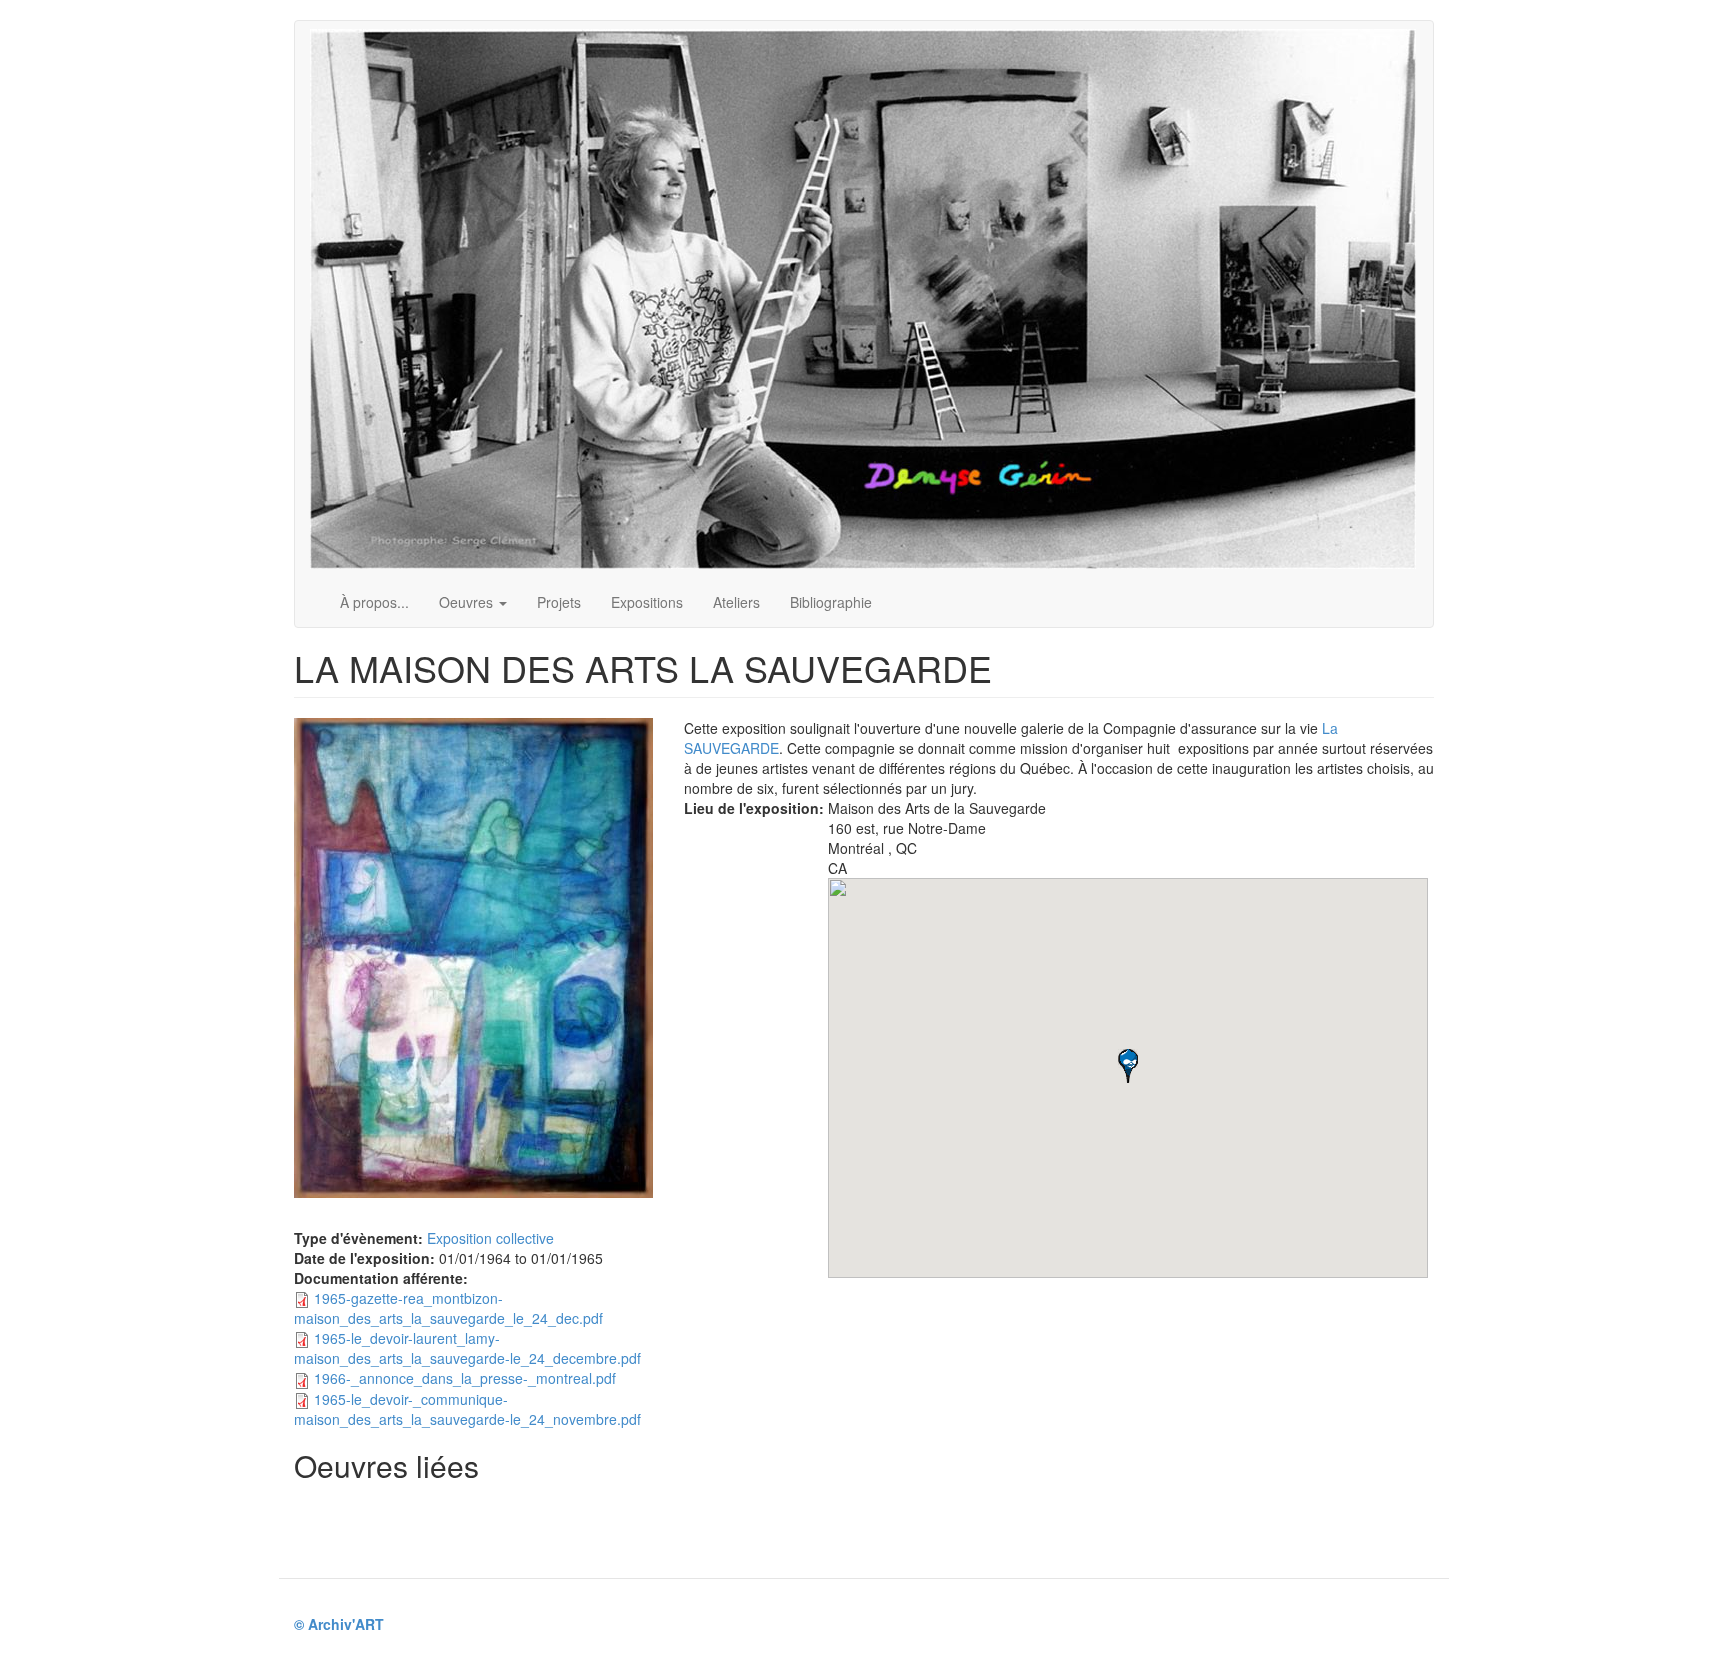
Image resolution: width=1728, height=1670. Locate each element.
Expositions (647, 602)
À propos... (374, 602)
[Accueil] (870, 299)
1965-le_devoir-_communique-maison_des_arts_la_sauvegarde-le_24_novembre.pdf (467, 1409)
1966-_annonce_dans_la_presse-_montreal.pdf (465, 1378)
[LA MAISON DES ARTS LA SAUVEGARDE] (474, 958)
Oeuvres (468, 602)
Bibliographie (831, 602)
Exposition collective (490, 1238)
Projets (559, 602)
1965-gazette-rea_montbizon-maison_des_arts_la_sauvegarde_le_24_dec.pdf (448, 1308)
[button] (1128, 1066)
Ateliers (736, 602)
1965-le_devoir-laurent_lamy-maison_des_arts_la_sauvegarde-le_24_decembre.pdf (467, 1348)
